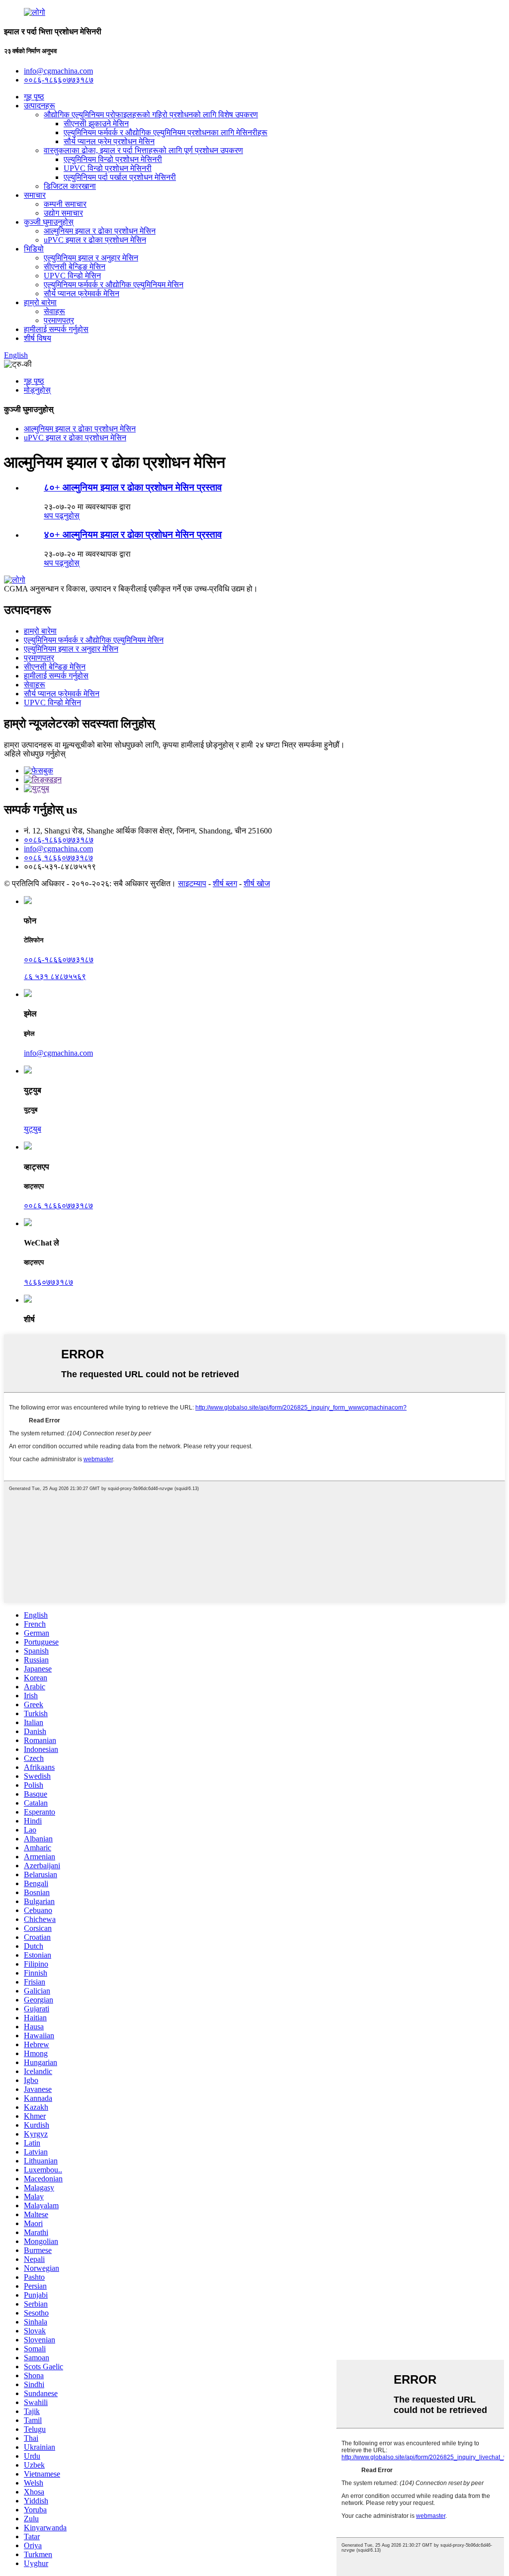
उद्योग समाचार (63, 213)
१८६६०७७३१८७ (48, 1282)
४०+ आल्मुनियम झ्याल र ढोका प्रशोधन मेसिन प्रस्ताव (133, 535)
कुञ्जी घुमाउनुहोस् (49, 222)
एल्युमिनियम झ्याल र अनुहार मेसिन (91, 258)
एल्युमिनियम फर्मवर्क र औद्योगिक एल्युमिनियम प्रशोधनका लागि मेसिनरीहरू (166, 132)
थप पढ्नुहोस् (62, 516)
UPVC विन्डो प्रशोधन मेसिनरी (108, 168)
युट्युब (33, 1129)
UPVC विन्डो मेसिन (72, 276)
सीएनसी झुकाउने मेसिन (96, 124)
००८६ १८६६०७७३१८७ (58, 858)
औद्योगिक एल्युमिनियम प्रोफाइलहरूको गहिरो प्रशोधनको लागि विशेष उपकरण (151, 115)
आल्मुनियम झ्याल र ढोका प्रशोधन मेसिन (100, 231)
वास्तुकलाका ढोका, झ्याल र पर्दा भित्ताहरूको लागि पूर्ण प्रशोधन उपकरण (143, 150)
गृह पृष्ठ (34, 97)
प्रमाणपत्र (59, 320)
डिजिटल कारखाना (70, 186)
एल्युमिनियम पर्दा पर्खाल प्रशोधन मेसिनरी (120, 177)
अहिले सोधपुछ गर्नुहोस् (35, 754)
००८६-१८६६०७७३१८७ (59, 840)
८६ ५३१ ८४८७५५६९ (55, 976)
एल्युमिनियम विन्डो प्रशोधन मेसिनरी (113, 159)
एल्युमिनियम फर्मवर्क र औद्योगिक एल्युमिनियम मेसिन (114, 285)
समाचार (35, 195)
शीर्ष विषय (38, 338)
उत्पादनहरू (40, 106)
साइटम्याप (192, 883)
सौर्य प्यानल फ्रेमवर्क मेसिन (82, 293)
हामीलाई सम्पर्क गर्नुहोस (56, 329)
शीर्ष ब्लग (225, 883)
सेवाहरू (54, 311)
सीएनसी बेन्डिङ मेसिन (75, 267)
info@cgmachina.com (58, 849)
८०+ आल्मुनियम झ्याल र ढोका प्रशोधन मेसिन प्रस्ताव (133, 487)
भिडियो (34, 249)
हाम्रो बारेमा (40, 302)
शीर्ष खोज (257, 883)
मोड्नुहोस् (37, 390)
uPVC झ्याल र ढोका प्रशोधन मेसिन (95, 240)
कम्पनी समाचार (65, 204)
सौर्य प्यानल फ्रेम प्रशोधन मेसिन (109, 141)
